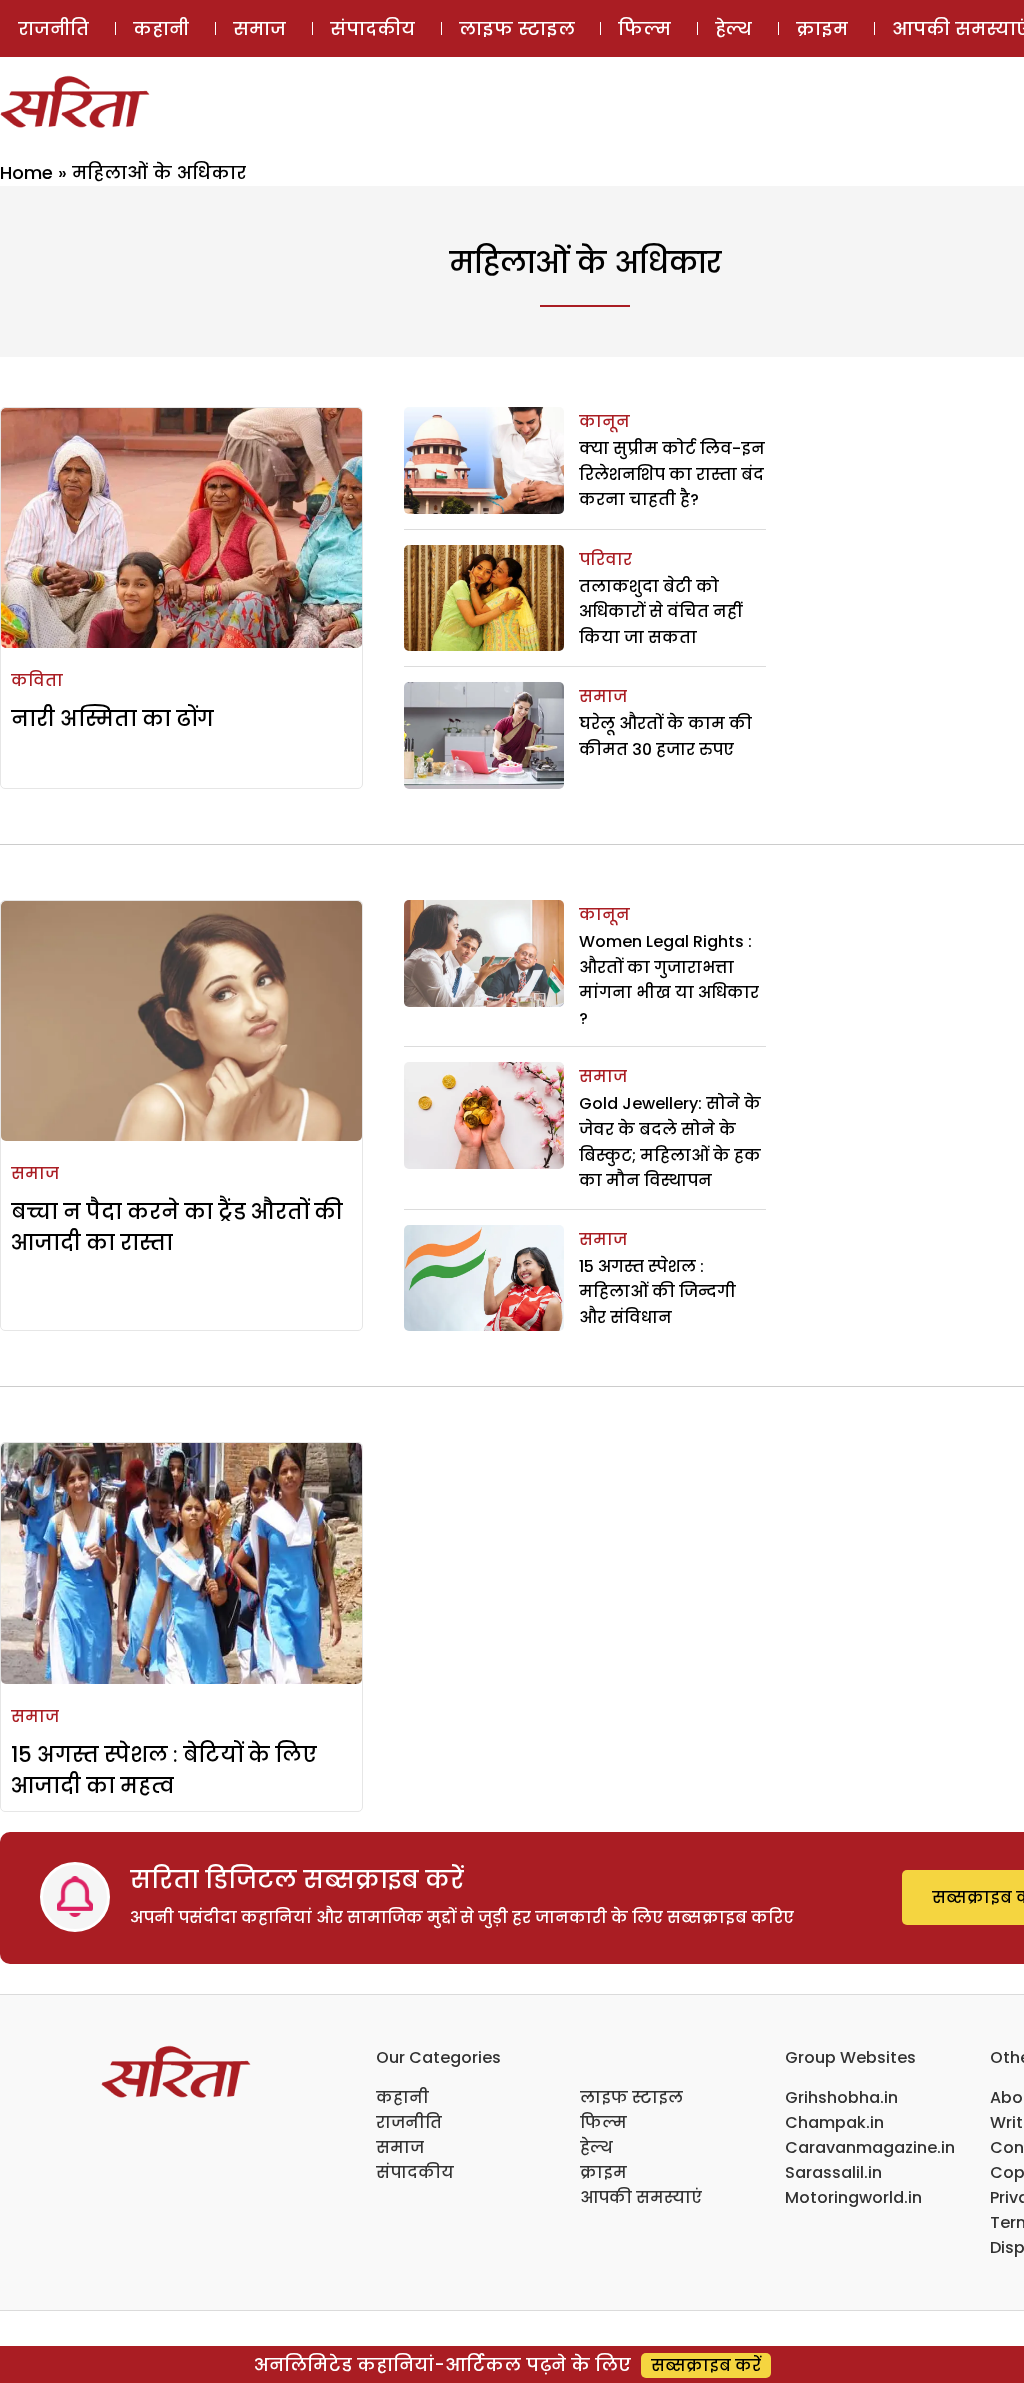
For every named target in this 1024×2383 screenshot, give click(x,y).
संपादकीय (372, 28)
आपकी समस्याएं (641, 2197)
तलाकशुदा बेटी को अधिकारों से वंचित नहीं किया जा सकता (660, 612)
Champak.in (834, 2122)
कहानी (161, 28)
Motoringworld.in (853, 2197)
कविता (37, 680)
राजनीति (53, 28)
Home (26, 172)
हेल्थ (733, 28)
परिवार (605, 559)
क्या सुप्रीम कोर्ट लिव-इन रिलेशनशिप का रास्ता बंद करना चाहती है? (672, 474)
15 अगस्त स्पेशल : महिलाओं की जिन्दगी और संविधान (657, 1292)
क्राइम (822, 28)
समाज (259, 28)
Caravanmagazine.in (870, 2147)
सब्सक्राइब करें (706, 2365)
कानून (604, 421)
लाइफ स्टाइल (517, 28)
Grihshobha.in (841, 2097)
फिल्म (644, 28)
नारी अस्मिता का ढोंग (112, 718)
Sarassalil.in (833, 2172)
